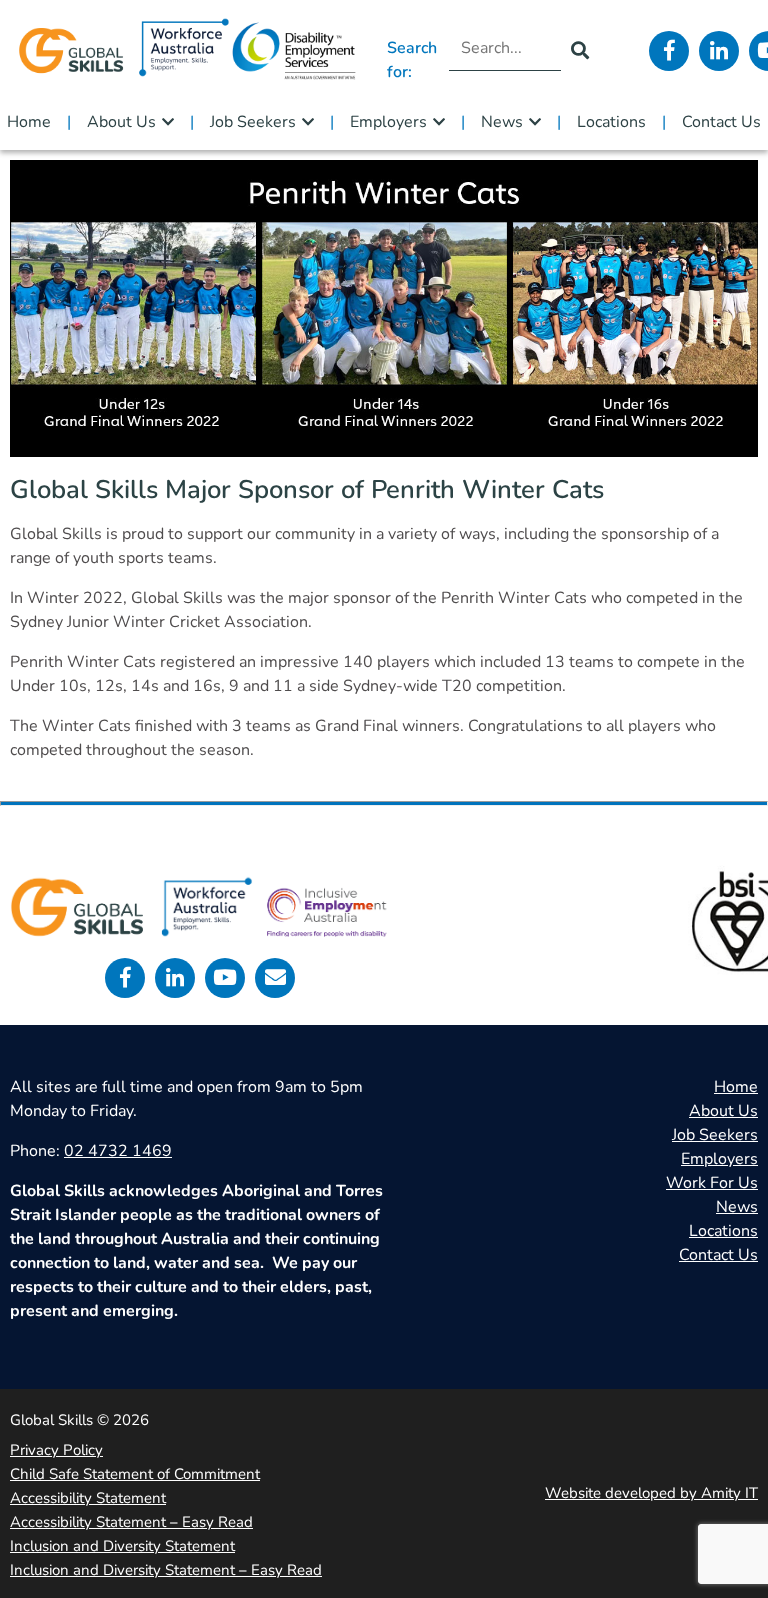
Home (29, 122)
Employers (388, 122)
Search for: (412, 60)
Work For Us (712, 1183)
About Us (121, 122)
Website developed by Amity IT (651, 1493)
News (502, 122)
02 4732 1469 (118, 1151)
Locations (611, 122)
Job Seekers (253, 122)
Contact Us (721, 122)
